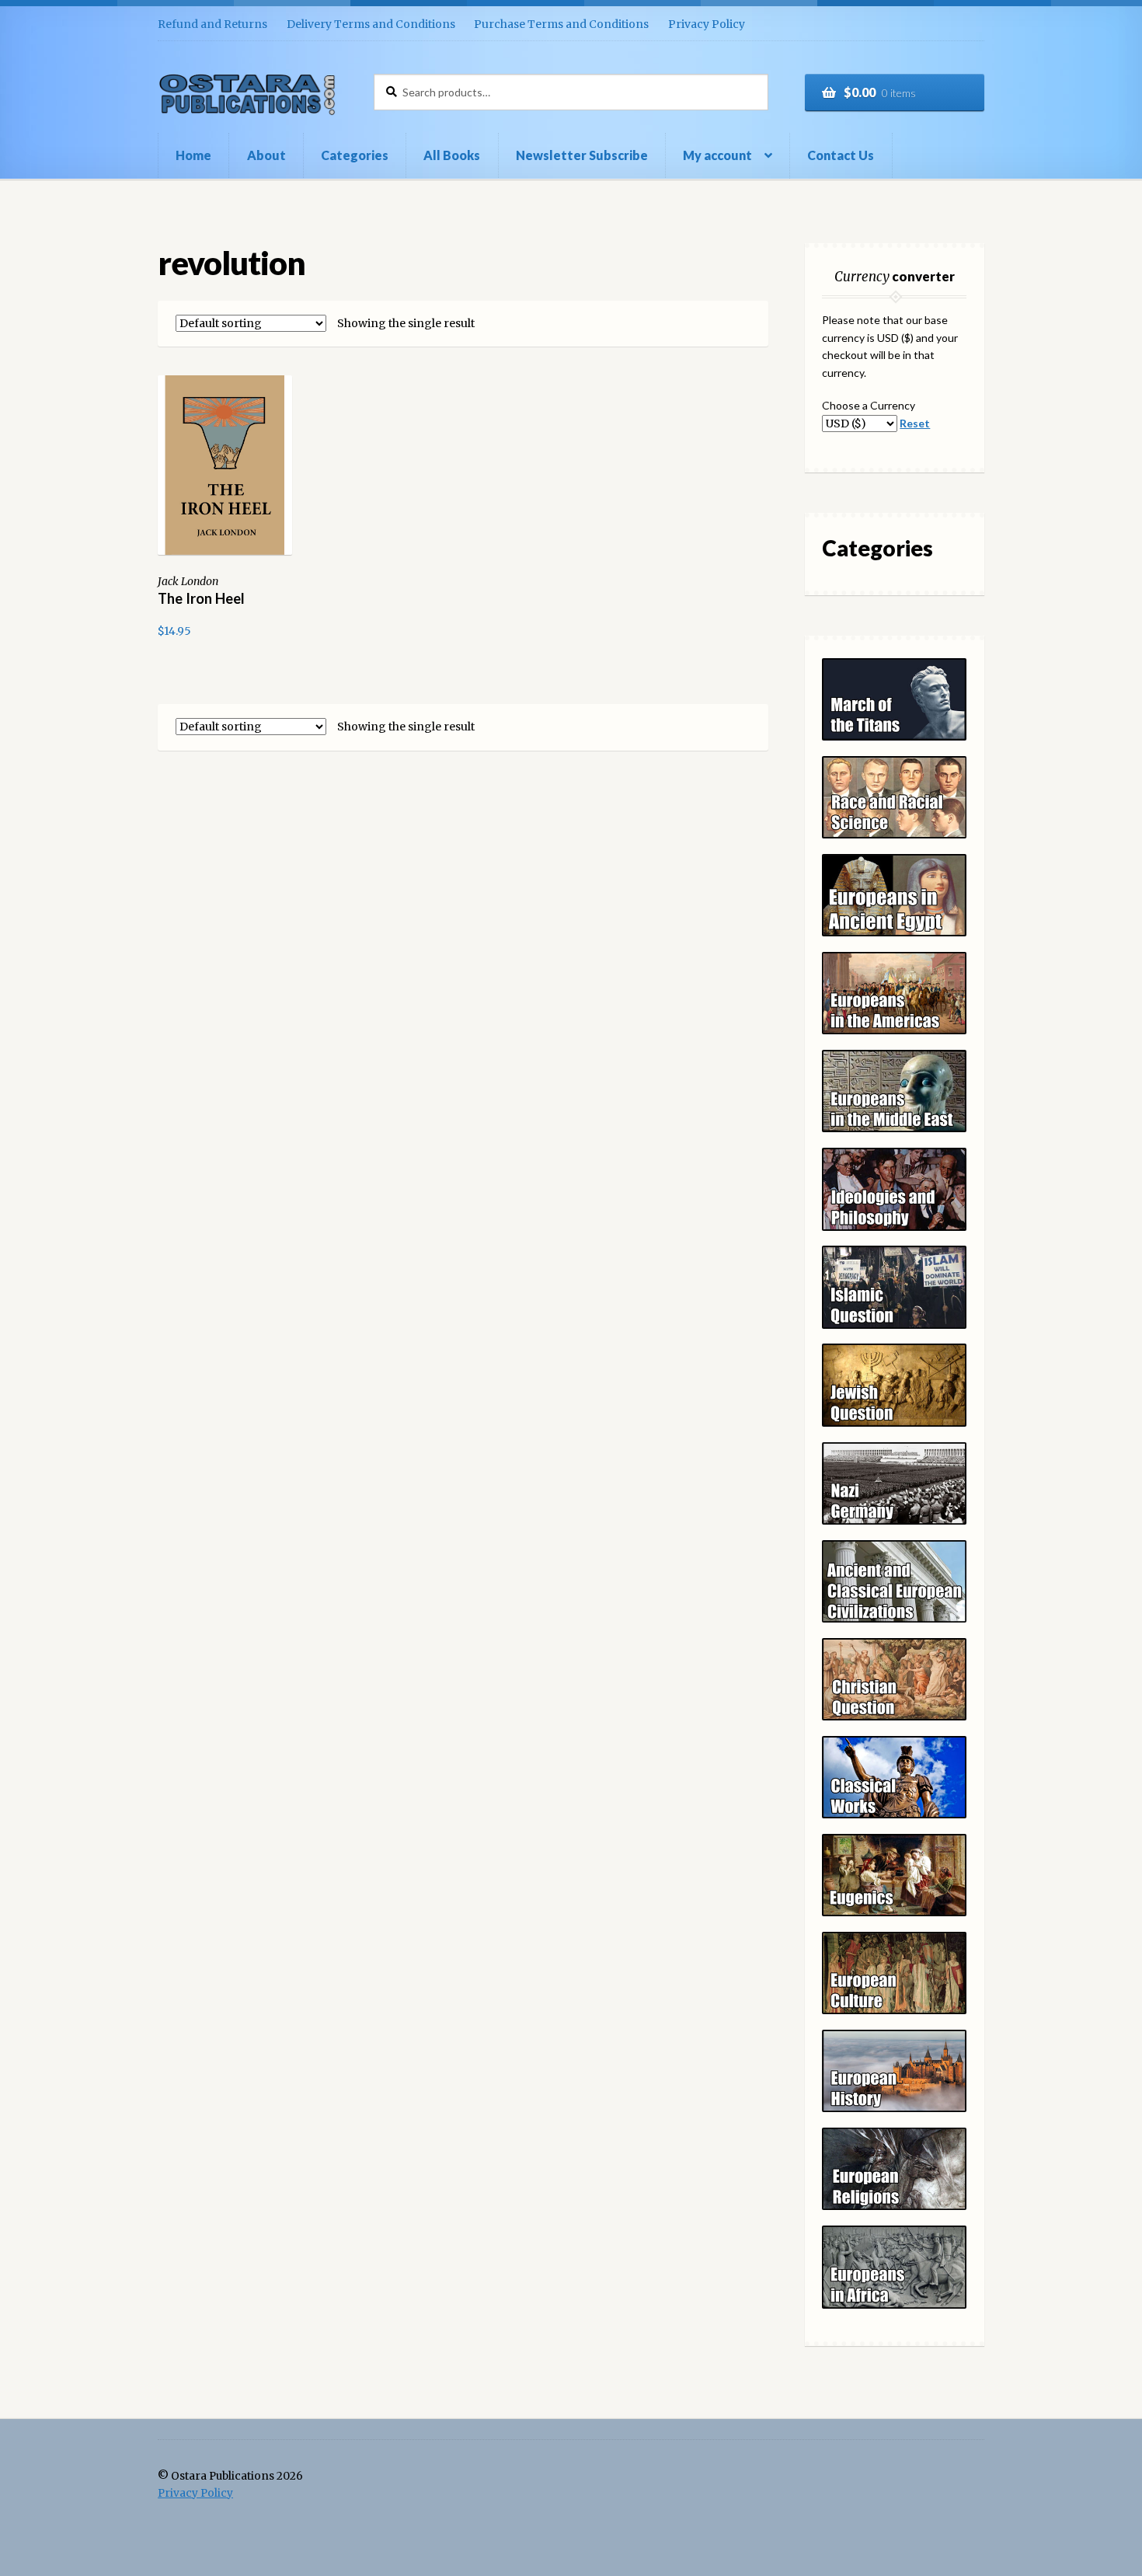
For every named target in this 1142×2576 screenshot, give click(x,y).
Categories (355, 155)
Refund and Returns (212, 24)
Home (193, 155)
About (266, 155)
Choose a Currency (869, 405)
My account (717, 155)
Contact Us (841, 155)
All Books (452, 155)
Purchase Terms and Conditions (561, 24)
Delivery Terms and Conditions (371, 24)
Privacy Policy (707, 24)
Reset (915, 423)
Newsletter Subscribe (582, 155)
